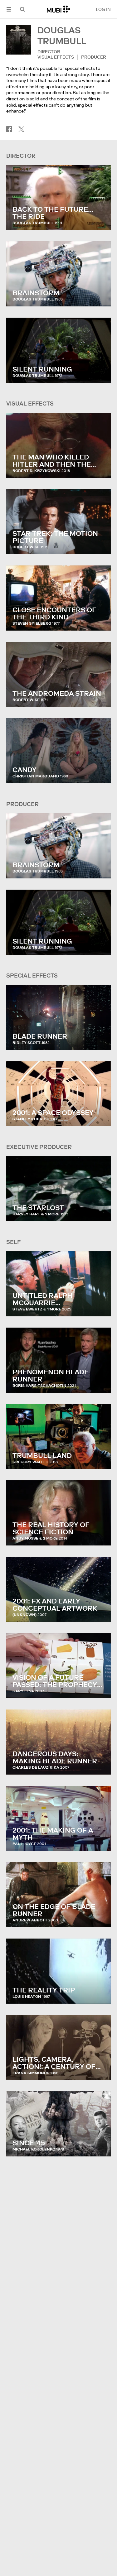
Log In (103, 9)
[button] (9, 9)
